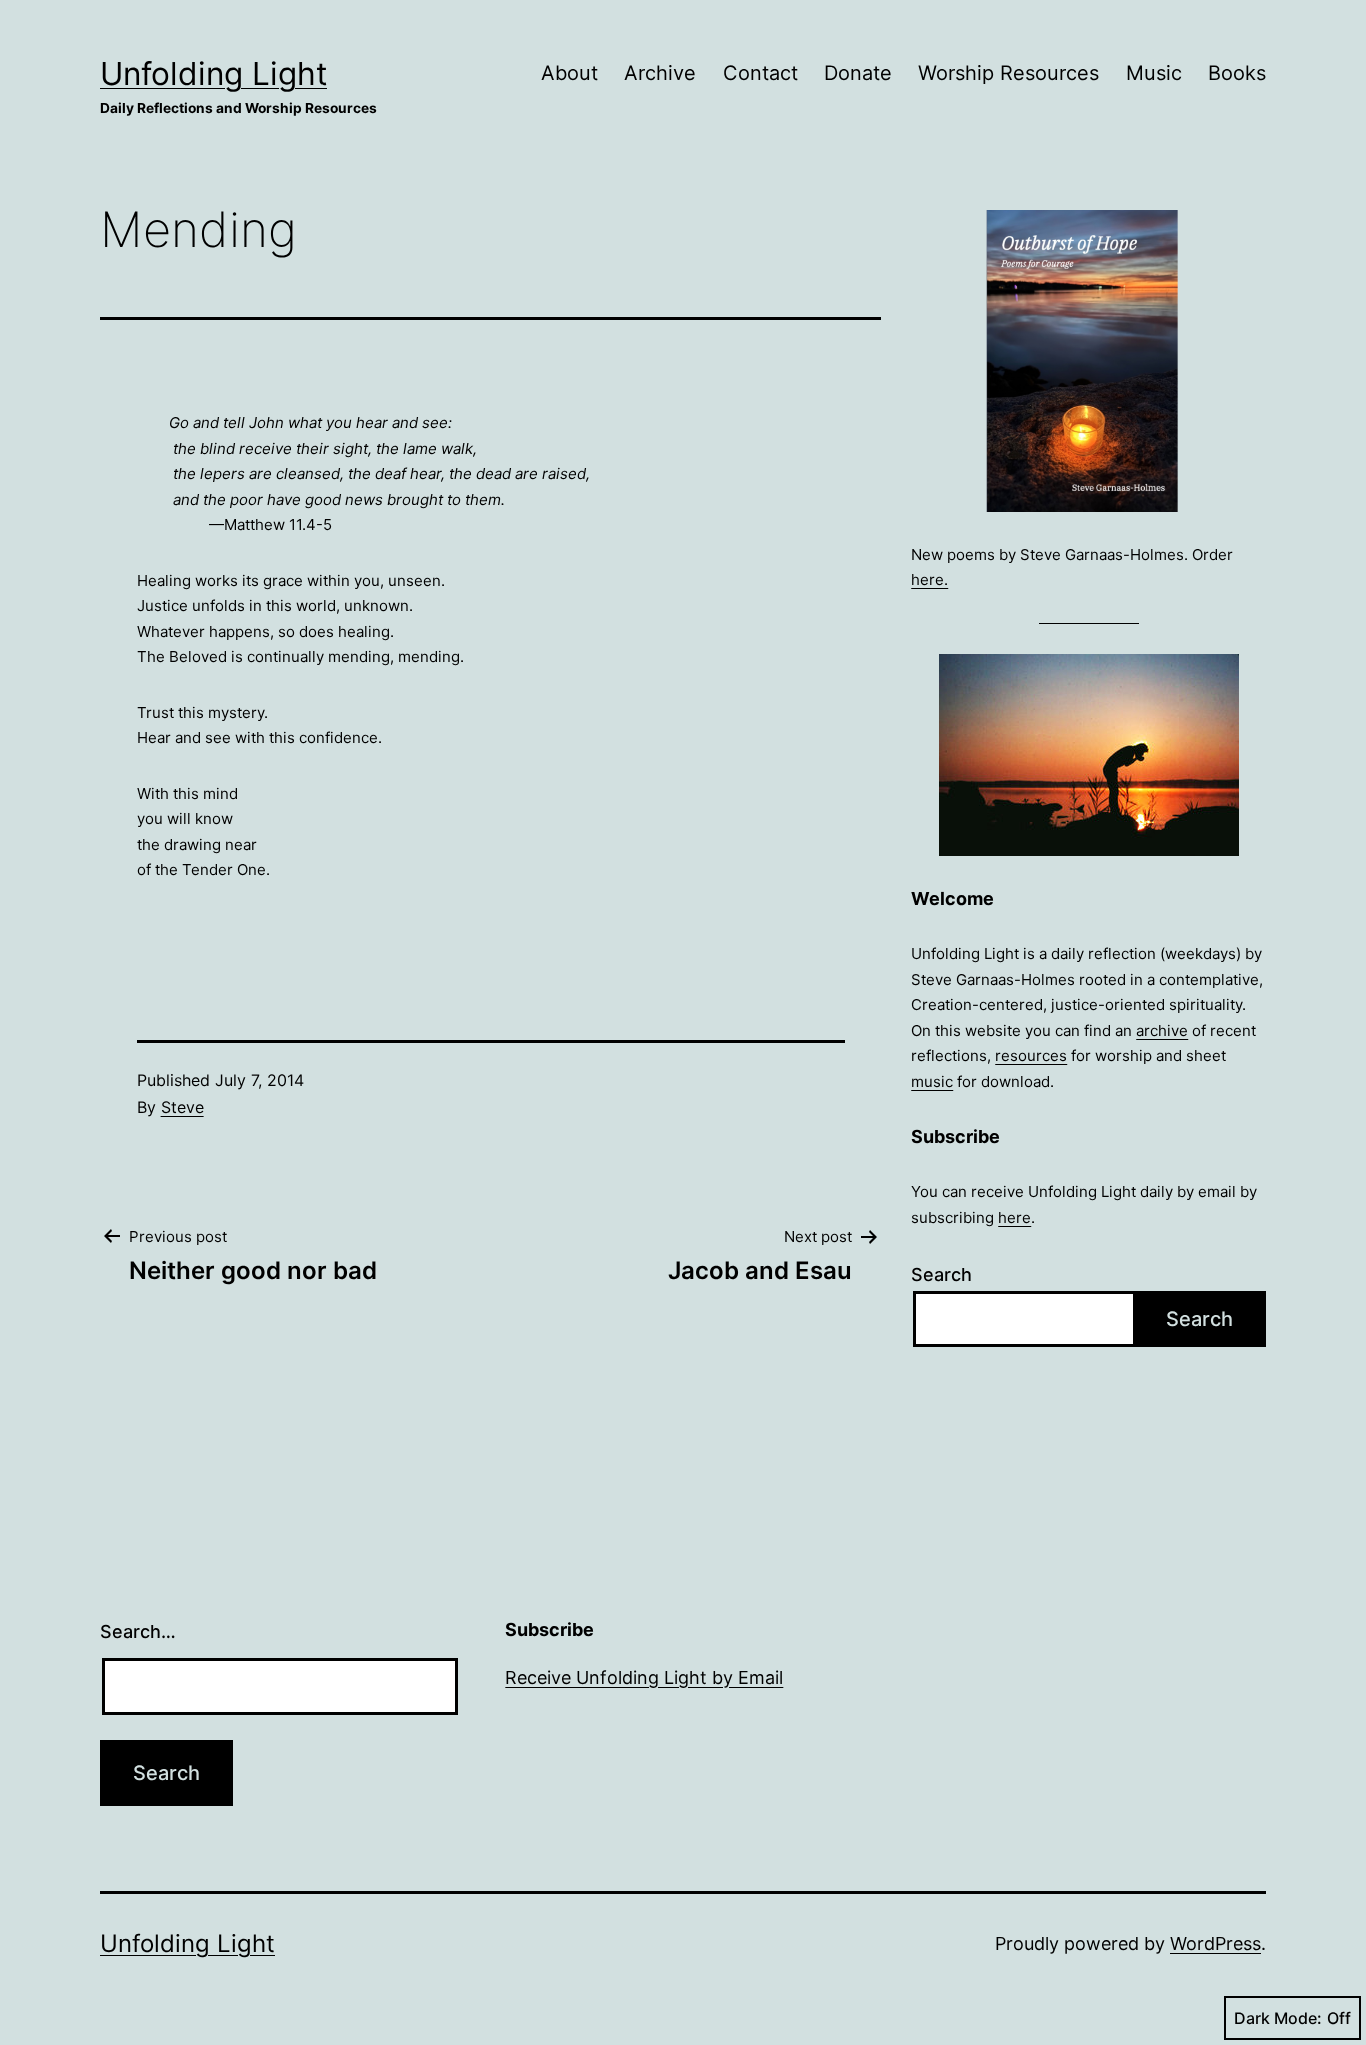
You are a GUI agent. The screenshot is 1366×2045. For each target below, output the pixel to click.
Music (1154, 73)
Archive (660, 73)
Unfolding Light (213, 73)
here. (929, 579)
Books (1237, 73)
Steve (182, 1107)
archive (1162, 1030)
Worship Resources (1008, 73)
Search (941, 1274)
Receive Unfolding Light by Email (644, 1677)
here (1014, 1217)
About (569, 73)
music (932, 1081)
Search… (138, 1631)
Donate (858, 73)
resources (1031, 1055)
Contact (760, 73)
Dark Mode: (1278, 2018)
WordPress (1215, 1943)
